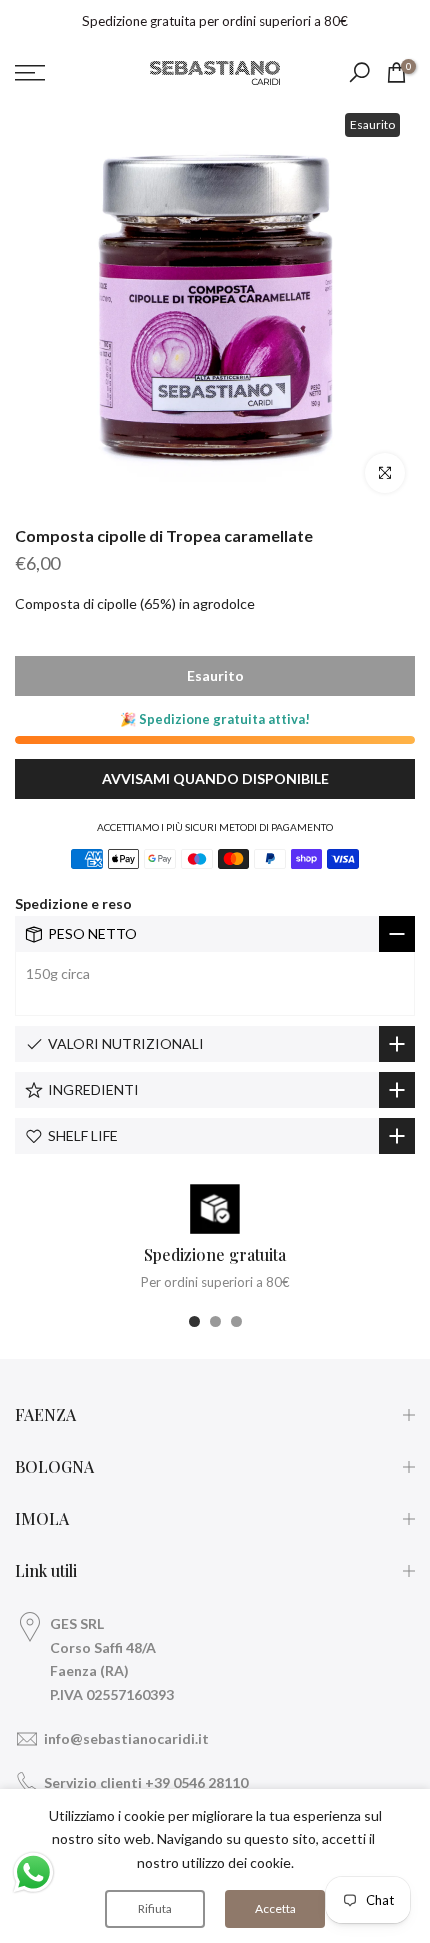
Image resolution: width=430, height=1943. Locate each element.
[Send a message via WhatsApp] (33, 1872)
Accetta (275, 1908)
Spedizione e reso (73, 903)
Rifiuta (155, 1908)
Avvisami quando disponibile (215, 778)
